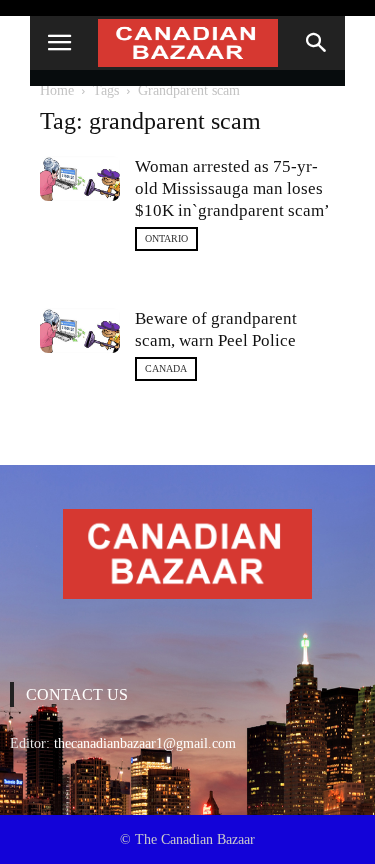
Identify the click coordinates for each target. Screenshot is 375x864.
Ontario (166, 238)
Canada (166, 368)
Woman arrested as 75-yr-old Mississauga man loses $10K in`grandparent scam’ (232, 188)
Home (57, 90)
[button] (317, 43)
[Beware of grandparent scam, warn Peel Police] (80, 330)
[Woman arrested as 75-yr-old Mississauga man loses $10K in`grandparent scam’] (80, 178)
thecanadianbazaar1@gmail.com (145, 743)
